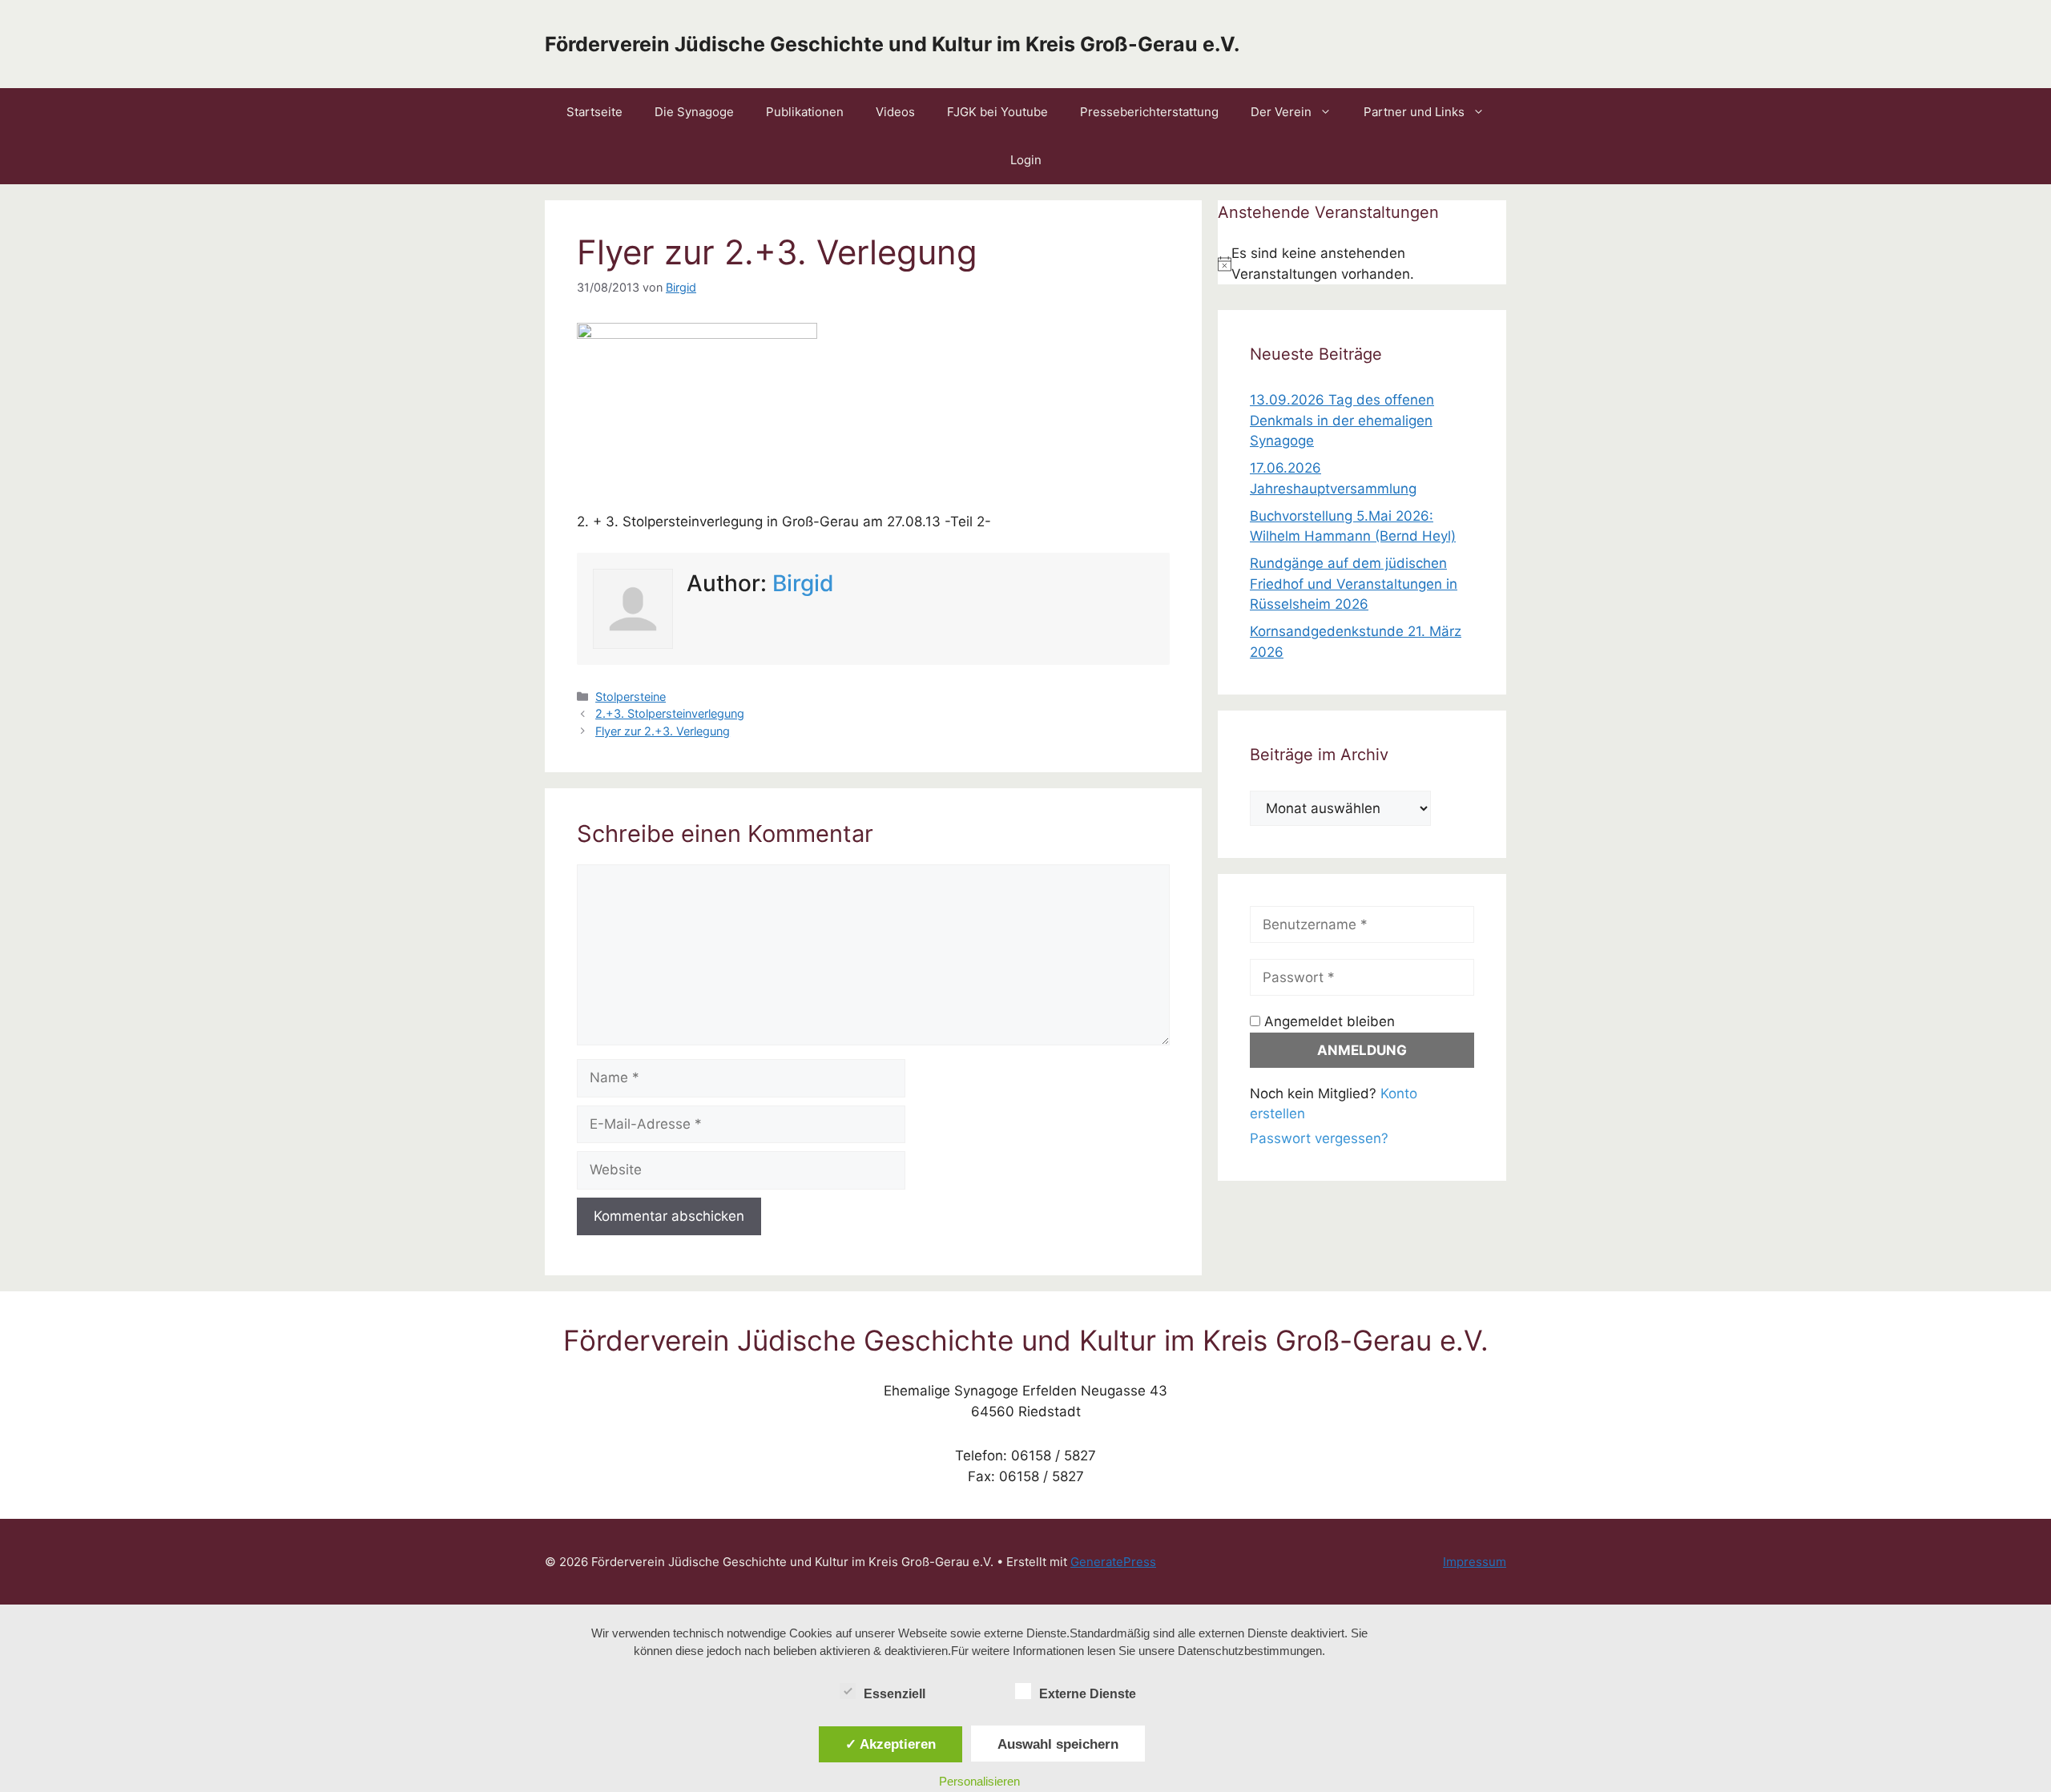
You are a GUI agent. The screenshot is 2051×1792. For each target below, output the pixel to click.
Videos (895, 112)
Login (1026, 160)
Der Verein (1281, 112)
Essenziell (895, 1694)
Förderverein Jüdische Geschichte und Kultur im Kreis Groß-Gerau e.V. (892, 44)
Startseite (594, 112)
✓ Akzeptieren (891, 1744)
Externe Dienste (1088, 1694)
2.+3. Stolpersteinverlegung (670, 713)
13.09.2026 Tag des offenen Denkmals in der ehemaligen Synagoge (1342, 420)
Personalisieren (979, 1781)
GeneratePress (1113, 1562)
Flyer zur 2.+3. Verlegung (663, 731)
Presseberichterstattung (1149, 112)
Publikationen (805, 112)
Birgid (803, 583)
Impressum (1475, 1562)
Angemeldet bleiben (1328, 1021)
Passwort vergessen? (1319, 1138)
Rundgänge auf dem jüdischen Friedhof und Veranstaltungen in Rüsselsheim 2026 (1354, 584)
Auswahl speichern (1058, 1744)
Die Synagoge (694, 112)
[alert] (1362, 264)
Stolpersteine (631, 697)
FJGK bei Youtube (997, 112)
